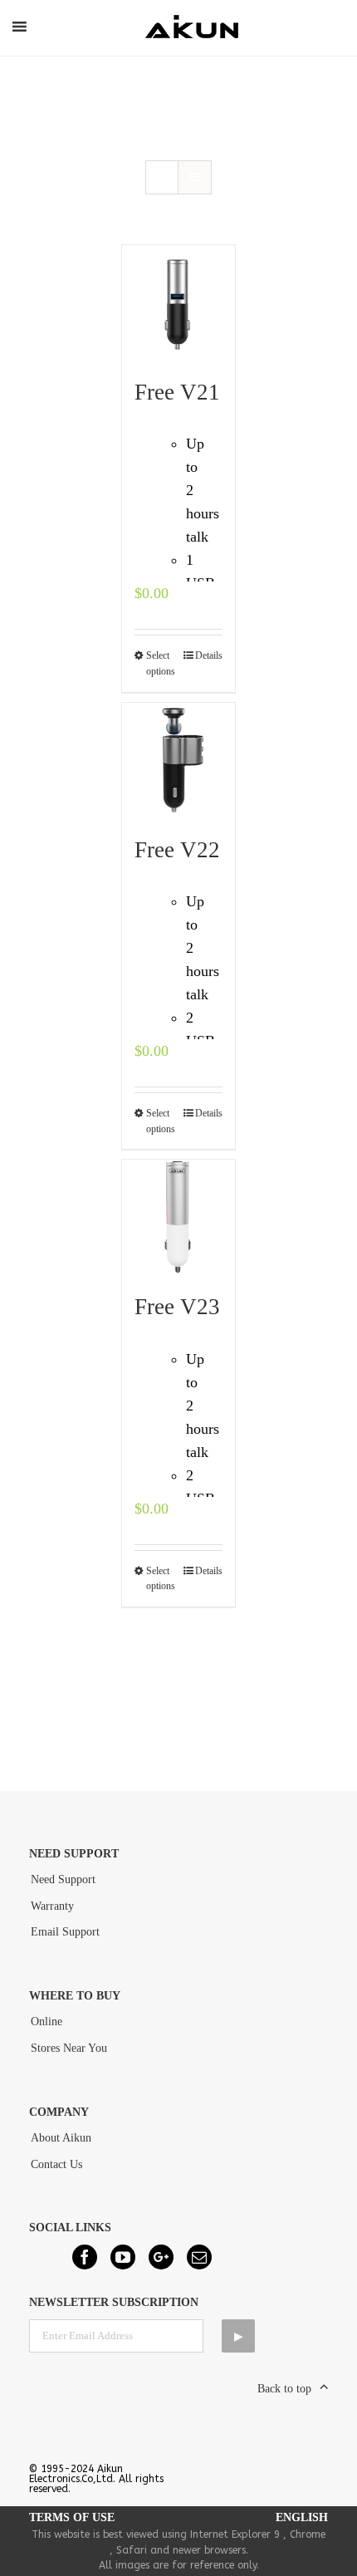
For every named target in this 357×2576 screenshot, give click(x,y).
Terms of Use (72, 2517)
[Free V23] (179, 1217)
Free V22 (177, 850)
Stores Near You (69, 2048)
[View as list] (195, 177)
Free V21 (177, 392)
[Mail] (199, 2257)
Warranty (52, 1906)
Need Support (63, 1879)
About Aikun (61, 2138)
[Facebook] (85, 2257)
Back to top (284, 2389)
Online (46, 2022)
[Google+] (161, 2257)
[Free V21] (179, 302)
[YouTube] (123, 2257)
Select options (161, 663)
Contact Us (56, 2164)
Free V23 (177, 1307)
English (302, 2517)
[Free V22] (179, 760)
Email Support (65, 1932)
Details (209, 655)
